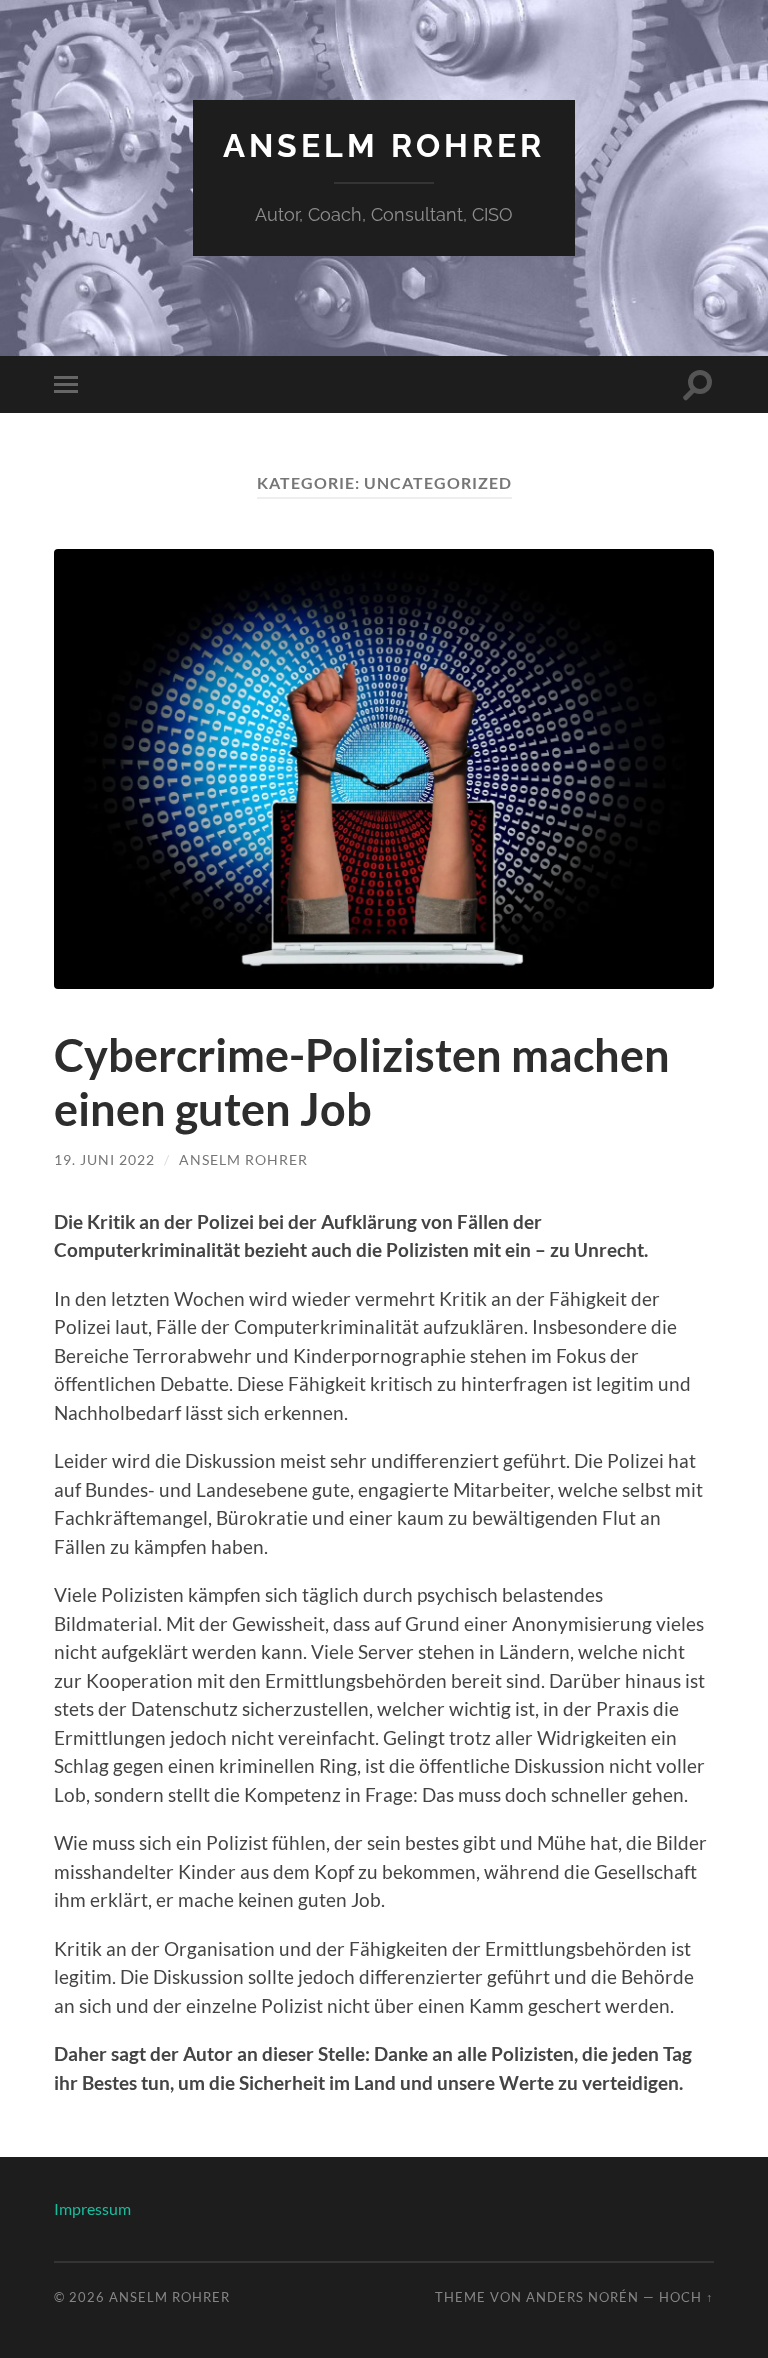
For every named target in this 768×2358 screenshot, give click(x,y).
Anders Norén (582, 2297)
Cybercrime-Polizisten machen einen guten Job (362, 1082)
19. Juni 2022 (104, 1159)
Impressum (92, 2208)
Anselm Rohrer (384, 145)
